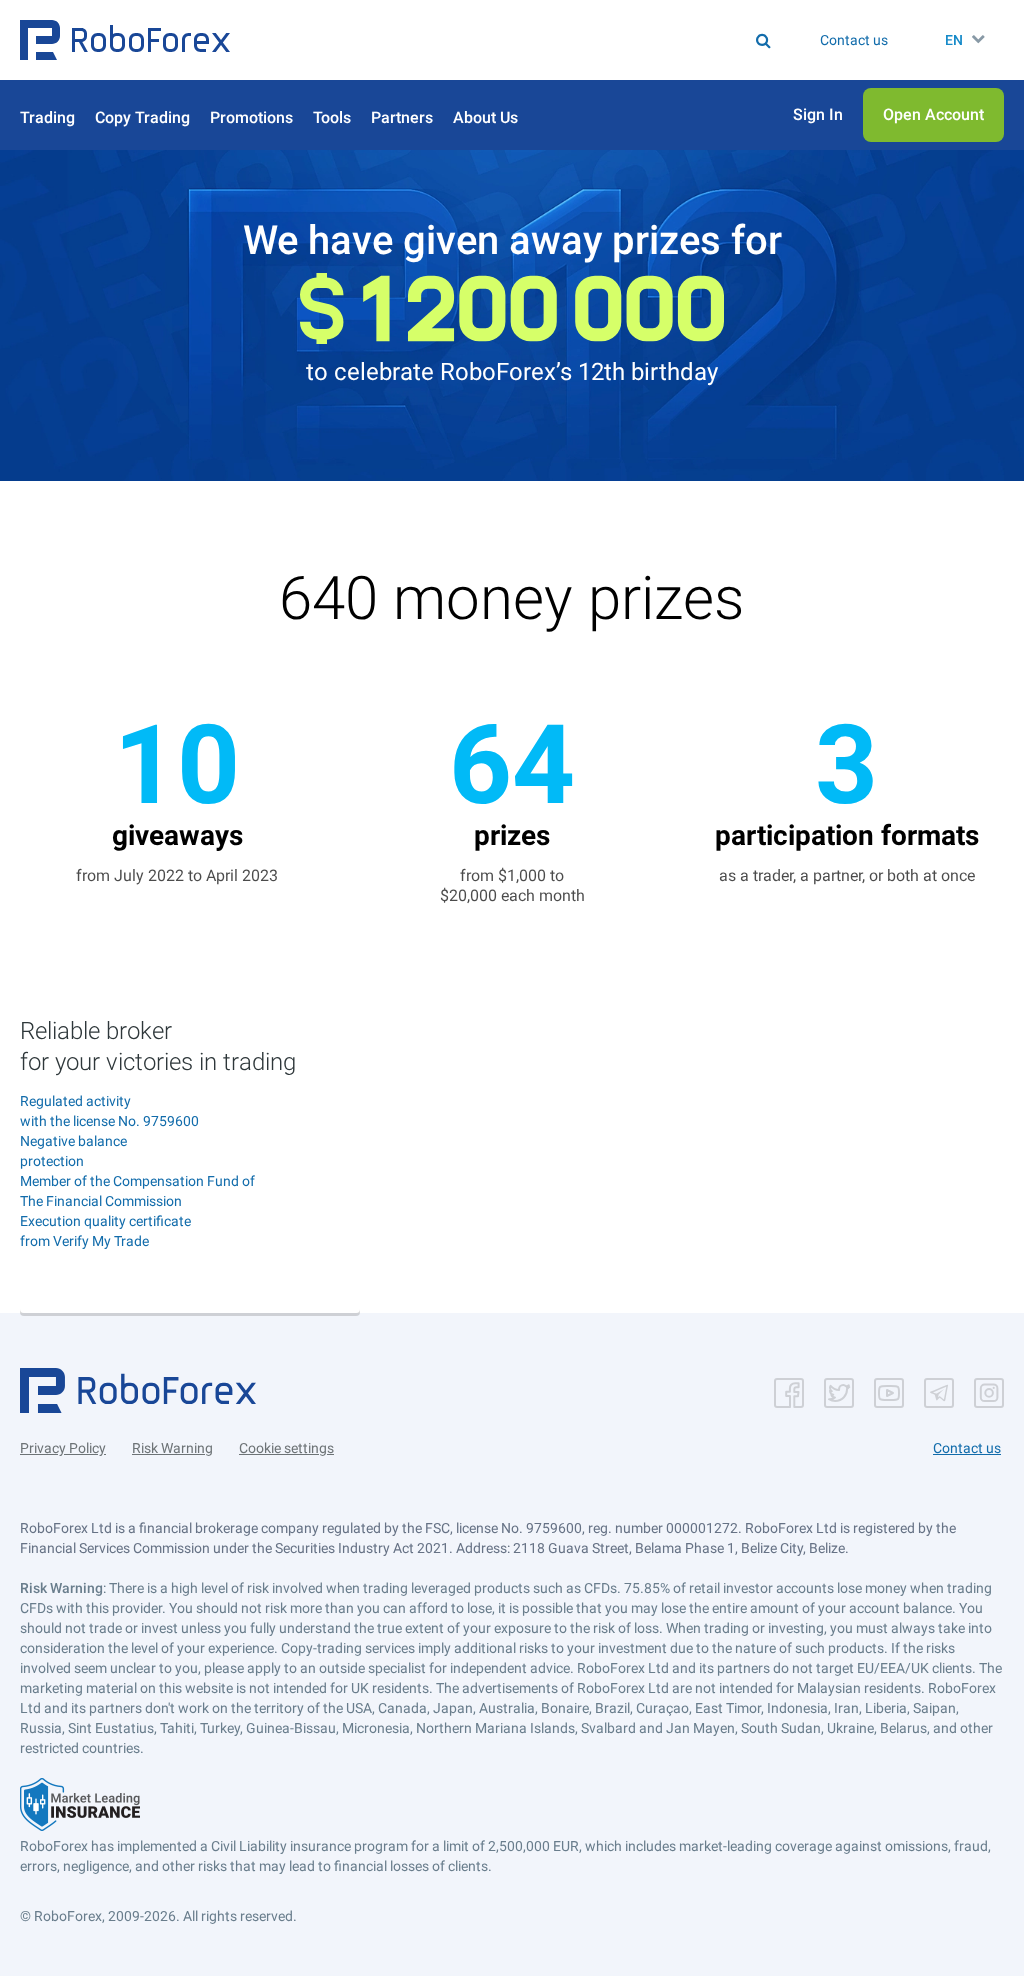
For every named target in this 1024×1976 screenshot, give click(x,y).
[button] (125, 40)
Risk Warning (172, 1448)
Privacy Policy (63, 1448)
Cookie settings (286, 1448)
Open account (190, 1281)
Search (450, 40)
